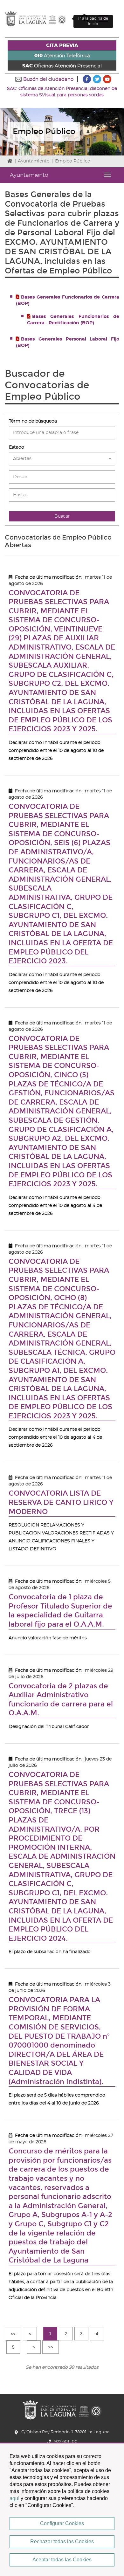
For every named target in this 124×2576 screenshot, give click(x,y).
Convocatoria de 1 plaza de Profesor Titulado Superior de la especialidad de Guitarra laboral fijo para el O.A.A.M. (60, 1611)
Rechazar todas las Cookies (62, 2542)
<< (13, 2334)
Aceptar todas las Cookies (62, 2560)
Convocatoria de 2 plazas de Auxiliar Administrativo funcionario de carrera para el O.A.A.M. (61, 1700)
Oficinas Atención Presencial (62, 66)
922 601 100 (66, 2442)
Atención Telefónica (62, 56)
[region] (62, 2509)
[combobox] (62, 459)
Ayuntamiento (34, 161)
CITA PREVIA (62, 46)
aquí (14, 2498)
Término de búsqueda (33, 421)
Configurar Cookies (62, 2523)
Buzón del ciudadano (48, 79)
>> (51, 2347)
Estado (17, 447)
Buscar (62, 516)
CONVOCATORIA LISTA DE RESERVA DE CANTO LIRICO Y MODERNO (61, 1502)
